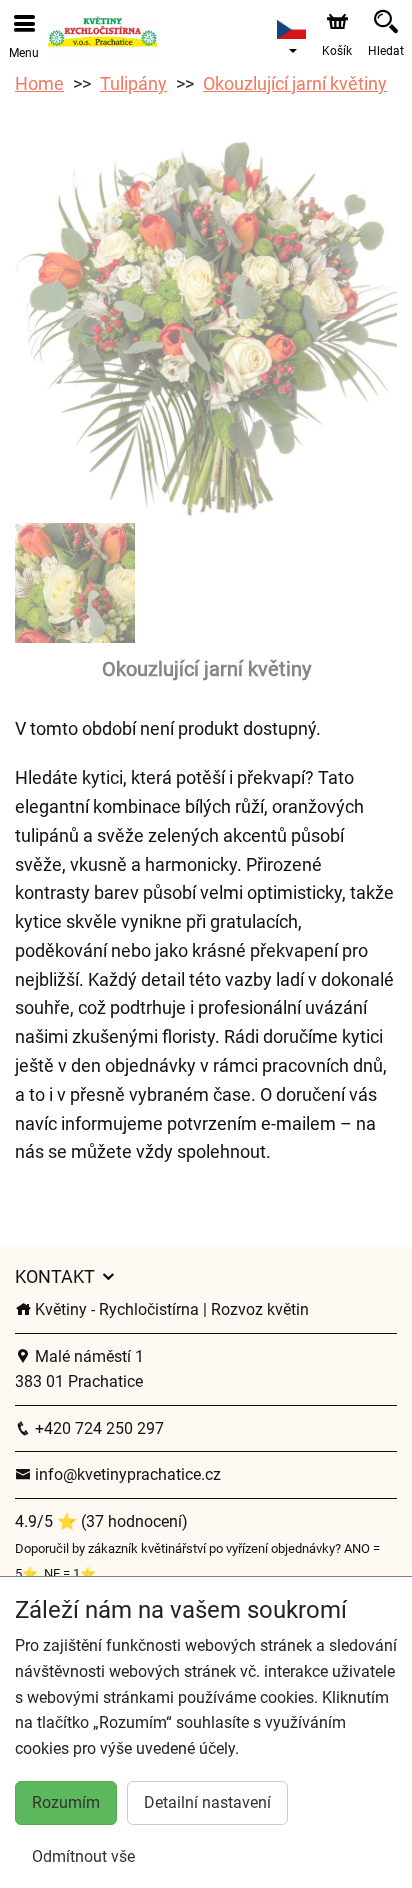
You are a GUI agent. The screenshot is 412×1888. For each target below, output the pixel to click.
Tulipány (133, 83)
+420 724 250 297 (97, 1428)
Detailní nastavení (207, 1802)
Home (39, 83)
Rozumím (66, 1802)
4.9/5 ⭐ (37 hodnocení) (101, 1521)
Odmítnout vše (83, 1856)
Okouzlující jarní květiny (295, 83)
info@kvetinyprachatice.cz (126, 1474)
